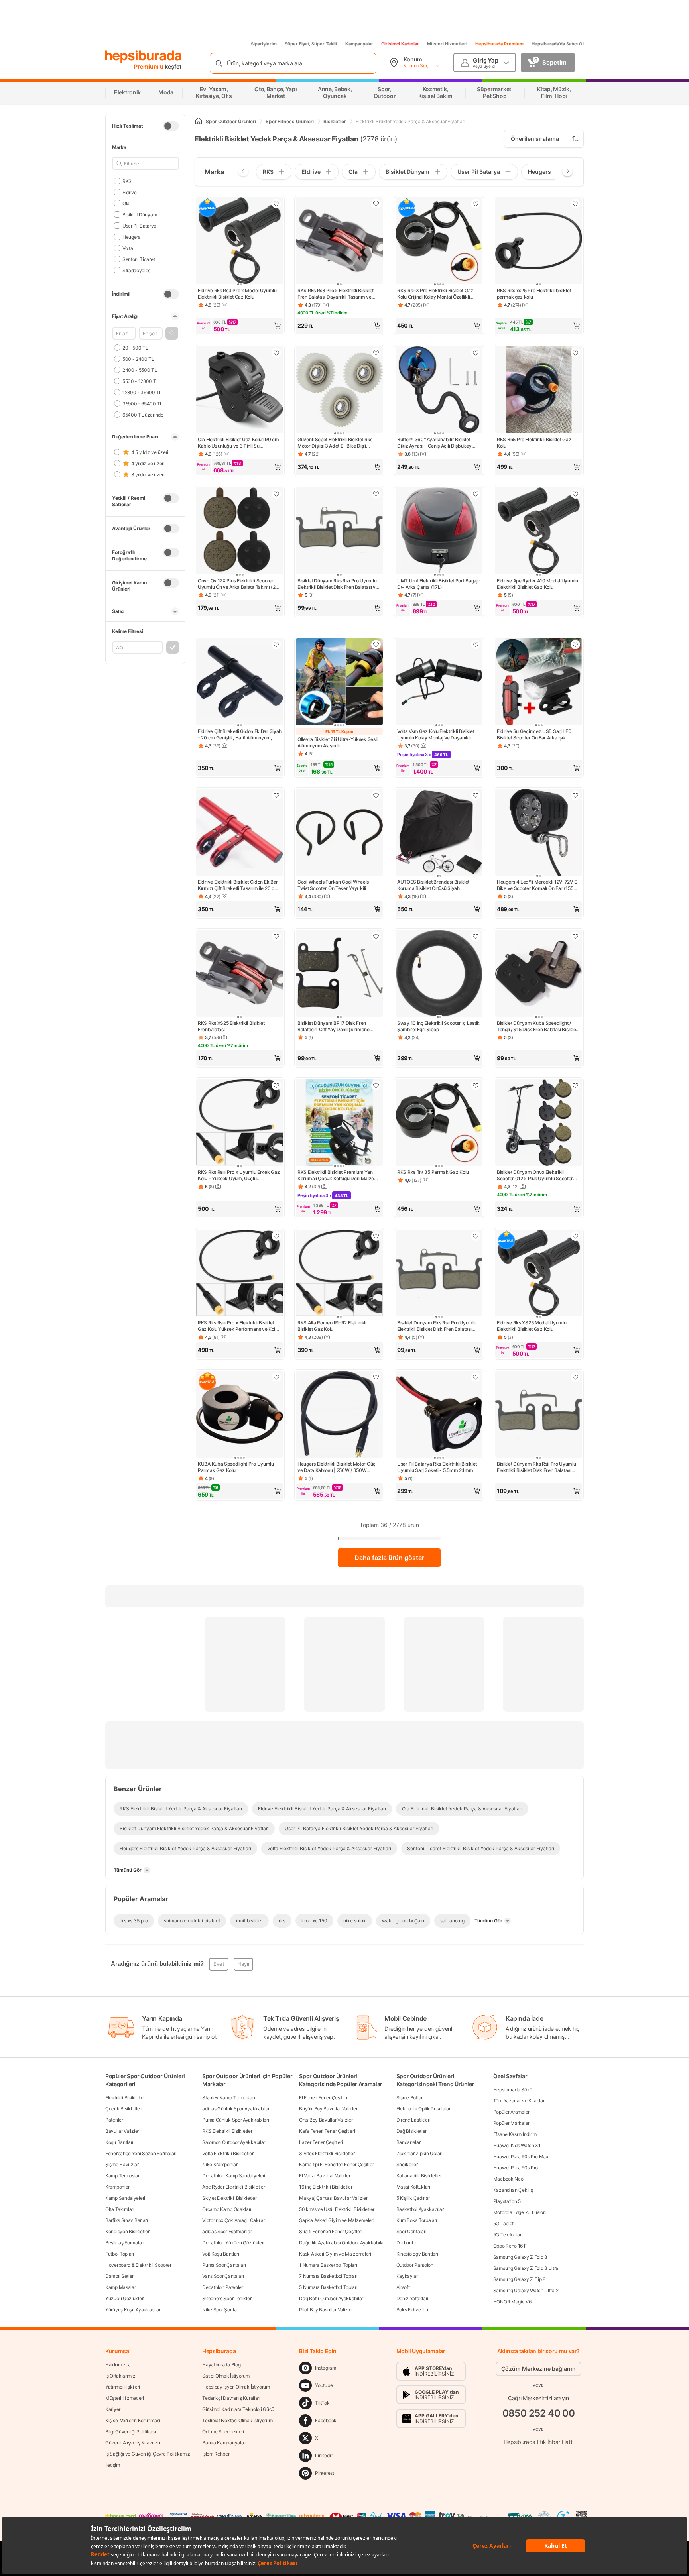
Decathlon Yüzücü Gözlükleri (233, 2243)
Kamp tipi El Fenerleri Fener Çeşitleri (337, 2164)
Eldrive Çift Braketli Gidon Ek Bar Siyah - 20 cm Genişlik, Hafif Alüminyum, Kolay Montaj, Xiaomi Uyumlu (240, 735)
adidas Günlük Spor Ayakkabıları (236, 2109)
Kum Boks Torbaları (417, 2220)
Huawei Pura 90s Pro (516, 2168)
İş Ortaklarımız (120, 2376)
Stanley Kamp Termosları (228, 2098)
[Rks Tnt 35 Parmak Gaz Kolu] (439, 1123)
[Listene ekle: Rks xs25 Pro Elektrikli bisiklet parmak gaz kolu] (575, 204)
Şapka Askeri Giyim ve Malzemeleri (337, 2220)
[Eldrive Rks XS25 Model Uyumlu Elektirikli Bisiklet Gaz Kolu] (539, 1274)
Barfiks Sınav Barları (127, 2220)
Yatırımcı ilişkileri (123, 2387)
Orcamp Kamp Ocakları (227, 2209)
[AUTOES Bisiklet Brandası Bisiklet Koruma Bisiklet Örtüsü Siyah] (439, 833)
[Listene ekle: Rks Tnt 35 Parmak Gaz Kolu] (476, 1085)
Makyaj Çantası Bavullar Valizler (333, 2198)
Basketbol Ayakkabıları (420, 2209)
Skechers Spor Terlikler (227, 2298)
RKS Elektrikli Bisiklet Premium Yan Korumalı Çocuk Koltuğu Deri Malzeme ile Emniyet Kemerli (339, 1175)
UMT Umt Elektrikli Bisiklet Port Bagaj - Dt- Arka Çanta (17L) (439, 584)
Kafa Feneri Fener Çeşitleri (327, 2131)
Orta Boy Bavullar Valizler (326, 2120)
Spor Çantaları (411, 2231)
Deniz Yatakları (412, 2298)
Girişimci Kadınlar (400, 44)
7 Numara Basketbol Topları (328, 2276)
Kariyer (113, 2409)
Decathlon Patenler (223, 2287)
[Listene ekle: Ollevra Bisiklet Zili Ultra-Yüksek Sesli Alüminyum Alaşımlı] (376, 644)
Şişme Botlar (409, 2098)
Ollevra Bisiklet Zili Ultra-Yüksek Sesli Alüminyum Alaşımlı (338, 742)
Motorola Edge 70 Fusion (520, 2212)
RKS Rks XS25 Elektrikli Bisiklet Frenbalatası (231, 1026)
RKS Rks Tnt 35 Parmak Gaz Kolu (433, 1172)
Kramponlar (117, 2187)
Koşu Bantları (119, 2142)
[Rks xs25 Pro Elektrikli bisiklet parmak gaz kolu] (539, 242)
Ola (126, 203)
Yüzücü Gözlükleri (125, 2298)
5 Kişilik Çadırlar (413, 2198)
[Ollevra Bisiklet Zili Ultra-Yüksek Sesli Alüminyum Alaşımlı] (339, 682)
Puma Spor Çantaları (224, 2265)
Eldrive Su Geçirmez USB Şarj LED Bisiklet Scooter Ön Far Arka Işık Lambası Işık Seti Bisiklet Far (534, 735)
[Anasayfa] (199, 121)
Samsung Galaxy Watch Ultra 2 (526, 2290)
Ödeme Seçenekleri (223, 2432)
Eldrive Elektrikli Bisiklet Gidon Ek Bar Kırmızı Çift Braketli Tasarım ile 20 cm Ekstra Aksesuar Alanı (238, 885)
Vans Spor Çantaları (223, 2276)
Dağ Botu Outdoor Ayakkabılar (331, 2298)
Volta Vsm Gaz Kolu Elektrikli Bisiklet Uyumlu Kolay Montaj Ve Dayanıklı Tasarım (436, 735)
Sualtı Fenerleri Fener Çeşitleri (331, 2231)
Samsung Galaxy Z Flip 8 (519, 2279)
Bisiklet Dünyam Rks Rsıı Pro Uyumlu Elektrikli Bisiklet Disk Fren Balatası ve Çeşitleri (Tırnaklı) (338, 584)
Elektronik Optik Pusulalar (423, 2109)
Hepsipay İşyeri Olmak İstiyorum (236, 2387)
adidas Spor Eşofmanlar (227, 2231)
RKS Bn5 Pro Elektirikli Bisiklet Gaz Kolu (534, 443)
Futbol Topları (120, 2254)
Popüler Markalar (511, 2123)
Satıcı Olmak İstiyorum (226, 2376)
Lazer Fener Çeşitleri (321, 2142)
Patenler (114, 2120)
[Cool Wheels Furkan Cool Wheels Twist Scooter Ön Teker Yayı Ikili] (339, 833)
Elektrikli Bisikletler (125, 2098)
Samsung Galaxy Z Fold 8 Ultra (526, 2268)
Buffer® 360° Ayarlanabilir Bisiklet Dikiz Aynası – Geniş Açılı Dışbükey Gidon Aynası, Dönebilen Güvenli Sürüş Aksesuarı (439, 443)
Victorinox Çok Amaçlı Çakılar (233, 2220)
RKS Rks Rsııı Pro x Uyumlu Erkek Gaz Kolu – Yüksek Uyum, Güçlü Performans (239, 1175)
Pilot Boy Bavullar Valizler (326, 2310)
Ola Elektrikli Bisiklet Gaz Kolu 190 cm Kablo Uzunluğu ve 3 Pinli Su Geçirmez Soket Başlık (238, 443)
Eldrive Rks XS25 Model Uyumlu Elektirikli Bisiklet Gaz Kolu (532, 1326)
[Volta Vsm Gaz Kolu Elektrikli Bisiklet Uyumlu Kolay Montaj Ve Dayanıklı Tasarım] (439, 682)
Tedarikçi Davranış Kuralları (231, 2398)
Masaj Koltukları (413, 2187)
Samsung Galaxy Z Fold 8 (520, 2257)
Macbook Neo (508, 2179)
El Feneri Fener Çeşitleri (324, 2098)
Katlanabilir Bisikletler (419, 2176)
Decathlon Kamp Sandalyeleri (234, 2176)
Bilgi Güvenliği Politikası (130, 2432)
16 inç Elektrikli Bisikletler (326, 2187)
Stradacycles (136, 270)
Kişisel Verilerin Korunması (133, 2420)
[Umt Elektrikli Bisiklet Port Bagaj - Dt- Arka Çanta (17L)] (439, 532)
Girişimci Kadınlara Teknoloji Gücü (238, 2409)
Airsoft (403, 2287)
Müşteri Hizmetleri (447, 44)
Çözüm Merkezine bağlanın (538, 2369)
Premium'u (149, 66)
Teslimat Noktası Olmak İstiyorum (237, 2420)
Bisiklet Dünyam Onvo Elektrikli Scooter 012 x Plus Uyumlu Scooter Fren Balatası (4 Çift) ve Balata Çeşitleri (535, 1175)
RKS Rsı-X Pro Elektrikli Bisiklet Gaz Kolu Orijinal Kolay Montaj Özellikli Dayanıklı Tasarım (435, 294)
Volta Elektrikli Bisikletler (228, 2153)
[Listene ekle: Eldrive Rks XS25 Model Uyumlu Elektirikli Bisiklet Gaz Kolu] (575, 1236)
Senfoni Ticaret (139, 259)
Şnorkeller (407, 2164)
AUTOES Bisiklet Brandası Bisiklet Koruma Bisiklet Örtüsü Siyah (433, 885)
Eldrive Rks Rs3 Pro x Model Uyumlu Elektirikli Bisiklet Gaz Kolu (237, 294)
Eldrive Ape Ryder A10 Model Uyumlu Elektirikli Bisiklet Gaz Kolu (537, 584)
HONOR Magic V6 (512, 2302)
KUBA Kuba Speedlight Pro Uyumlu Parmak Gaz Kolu (236, 1467)
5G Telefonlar (507, 2235)
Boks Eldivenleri (413, 2310)
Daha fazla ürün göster (389, 1558)
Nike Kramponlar (220, 2164)
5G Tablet (503, 2223)
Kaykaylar (407, 2276)
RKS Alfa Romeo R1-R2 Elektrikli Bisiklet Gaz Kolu (332, 1326)
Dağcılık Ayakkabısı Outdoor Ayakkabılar (342, 2243)
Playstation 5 (507, 2201)
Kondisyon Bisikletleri (128, 2231)
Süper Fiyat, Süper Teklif (311, 44)
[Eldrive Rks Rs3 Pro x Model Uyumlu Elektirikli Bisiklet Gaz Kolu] (240, 242)
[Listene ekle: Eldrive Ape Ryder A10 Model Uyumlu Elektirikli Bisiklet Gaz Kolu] (575, 494)
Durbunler (407, 2243)
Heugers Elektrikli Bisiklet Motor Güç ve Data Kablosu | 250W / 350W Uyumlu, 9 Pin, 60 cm (337, 1467)
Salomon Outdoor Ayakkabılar (234, 2142)
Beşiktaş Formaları (125, 2243)
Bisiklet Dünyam (140, 214)
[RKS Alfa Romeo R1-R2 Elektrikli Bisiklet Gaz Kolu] (339, 1274)
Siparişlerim (264, 44)
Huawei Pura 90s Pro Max (521, 2156)
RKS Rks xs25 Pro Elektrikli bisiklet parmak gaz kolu (534, 294)
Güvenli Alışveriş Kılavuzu (133, 2443)
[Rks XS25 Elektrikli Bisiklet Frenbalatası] (240, 974)
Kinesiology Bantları (417, 2254)
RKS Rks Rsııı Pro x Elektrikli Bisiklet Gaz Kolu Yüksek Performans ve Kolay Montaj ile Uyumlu (239, 1326)
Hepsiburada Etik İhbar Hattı (538, 2441)
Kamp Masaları (121, 2287)
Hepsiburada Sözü (513, 2090)
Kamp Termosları (123, 2176)
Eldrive (130, 192)
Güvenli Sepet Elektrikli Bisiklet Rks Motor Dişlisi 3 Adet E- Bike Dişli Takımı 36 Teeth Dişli (335, 443)
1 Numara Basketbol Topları (328, 2265)
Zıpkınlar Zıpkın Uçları (419, 2153)
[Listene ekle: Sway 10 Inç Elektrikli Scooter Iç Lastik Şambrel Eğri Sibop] (476, 936)
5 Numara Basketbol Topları (328, 2287)
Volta (128, 248)
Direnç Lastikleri (413, 2120)
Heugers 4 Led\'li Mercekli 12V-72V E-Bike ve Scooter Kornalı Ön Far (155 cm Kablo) (538, 885)
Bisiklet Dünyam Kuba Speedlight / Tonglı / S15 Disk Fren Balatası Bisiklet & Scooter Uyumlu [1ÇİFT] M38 (537, 1026)
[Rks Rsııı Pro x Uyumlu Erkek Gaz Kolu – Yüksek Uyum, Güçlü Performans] (240, 1123)
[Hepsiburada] (143, 57)
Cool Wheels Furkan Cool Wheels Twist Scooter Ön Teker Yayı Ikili (333, 885)
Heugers (131, 237)
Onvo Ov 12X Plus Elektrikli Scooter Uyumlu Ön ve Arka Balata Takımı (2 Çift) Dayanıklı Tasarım (237, 584)
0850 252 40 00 (539, 2413)
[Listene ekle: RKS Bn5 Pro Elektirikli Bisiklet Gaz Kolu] (575, 353)
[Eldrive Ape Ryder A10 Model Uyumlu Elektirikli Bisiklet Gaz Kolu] (539, 532)
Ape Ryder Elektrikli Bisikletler (233, 2187)
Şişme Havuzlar (122, 2164)
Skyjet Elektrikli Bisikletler (229, 2198)
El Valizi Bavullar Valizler (325, 2176)
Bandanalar (408, 2142)
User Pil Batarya (139, 225)
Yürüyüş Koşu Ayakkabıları (134, 2310)
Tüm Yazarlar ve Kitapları (520, 2101)
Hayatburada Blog (221, 2365)
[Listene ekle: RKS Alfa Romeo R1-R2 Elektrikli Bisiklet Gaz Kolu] (376, 1236)
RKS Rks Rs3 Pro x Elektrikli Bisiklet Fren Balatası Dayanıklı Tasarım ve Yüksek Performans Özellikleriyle (336, 294)
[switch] (171, 126)
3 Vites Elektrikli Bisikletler (327, 2153)
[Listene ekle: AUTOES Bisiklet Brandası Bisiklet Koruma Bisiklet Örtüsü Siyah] (476, 795)
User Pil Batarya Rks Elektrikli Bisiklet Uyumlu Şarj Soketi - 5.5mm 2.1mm (437, 1467)
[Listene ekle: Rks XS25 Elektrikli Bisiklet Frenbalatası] (276, 936)
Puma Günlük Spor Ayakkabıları (235, 2120)
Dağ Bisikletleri (412, 2131)
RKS (127, 181)
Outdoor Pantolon (415, 2265)
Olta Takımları (120, 2209)
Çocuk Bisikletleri (124, 2109)
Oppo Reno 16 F (510, 2246)
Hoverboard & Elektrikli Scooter (138, 2265)
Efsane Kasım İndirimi (516, 2134)
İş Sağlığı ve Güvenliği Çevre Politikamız (148, 2454)
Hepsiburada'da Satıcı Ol (558, 44)
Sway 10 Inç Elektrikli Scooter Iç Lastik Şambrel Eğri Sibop (438, 1026)
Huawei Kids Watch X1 (517, 2145)
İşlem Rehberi (216, 2454)
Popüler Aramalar (511, 2112)
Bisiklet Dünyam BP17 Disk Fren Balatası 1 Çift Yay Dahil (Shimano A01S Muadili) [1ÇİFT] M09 (334, 1026)
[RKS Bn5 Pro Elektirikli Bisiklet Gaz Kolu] (539, 391)
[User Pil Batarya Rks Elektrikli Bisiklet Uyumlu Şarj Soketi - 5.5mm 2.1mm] (439, 1415)
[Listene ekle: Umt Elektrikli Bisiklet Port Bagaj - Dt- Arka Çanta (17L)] (476, 494)
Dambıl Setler (119, 2276)
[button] (172, 333)
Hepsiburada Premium (499, 44)
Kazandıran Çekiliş (513, 2190)
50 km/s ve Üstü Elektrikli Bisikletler (337, 2209)
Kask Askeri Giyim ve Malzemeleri (335, 2254)
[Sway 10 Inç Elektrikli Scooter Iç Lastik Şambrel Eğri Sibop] (439, 974)
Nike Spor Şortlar (220, 2310)
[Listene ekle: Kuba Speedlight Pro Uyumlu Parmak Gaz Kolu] (276, 1377)
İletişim (113, 2465)
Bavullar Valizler (122, 2131)
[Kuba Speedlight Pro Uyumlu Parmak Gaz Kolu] (240, 1415)
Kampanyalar (359, 44)
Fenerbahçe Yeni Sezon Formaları (141, 2153)
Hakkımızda (118, 2365)
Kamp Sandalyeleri (125, 2198)
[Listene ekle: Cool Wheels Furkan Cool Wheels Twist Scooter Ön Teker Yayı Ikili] (376, 795)
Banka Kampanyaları (224, 2443)
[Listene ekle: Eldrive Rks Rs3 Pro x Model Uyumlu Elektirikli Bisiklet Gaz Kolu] (276, 204)
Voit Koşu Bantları (221, 2254)
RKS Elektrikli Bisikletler (227, 2131)
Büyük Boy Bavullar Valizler (328, 2109)
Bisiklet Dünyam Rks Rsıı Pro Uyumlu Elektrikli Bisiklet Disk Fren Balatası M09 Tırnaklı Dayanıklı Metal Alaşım (437, 1326)
